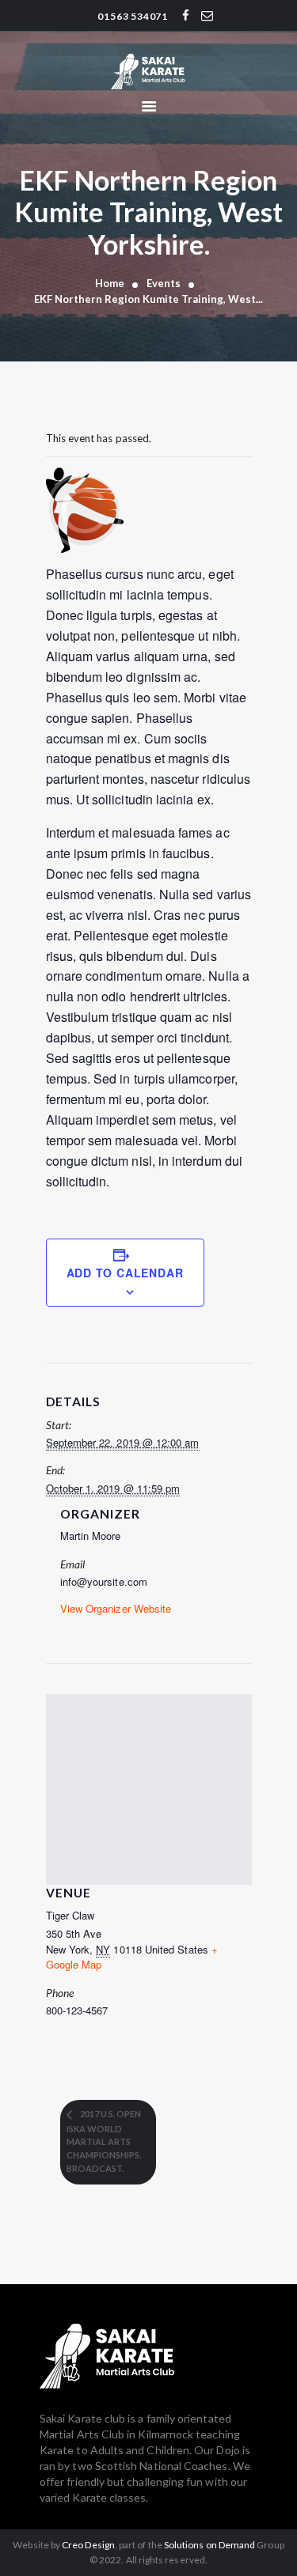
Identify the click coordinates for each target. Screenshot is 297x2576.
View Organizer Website (116, 1608)
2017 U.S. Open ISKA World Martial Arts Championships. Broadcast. (104, 2141)
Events (164, 283)
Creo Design (88, 2545)
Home (110, 283)
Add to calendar (125, 1273)
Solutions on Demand (209, 2545)
